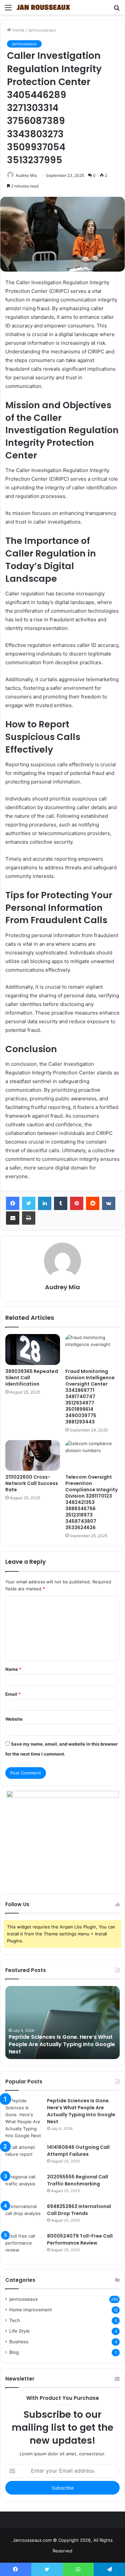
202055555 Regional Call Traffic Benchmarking (77, 2180)
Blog (14, 2352)
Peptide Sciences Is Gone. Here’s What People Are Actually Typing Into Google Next (62, 2044)
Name (13, 1669)
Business (19, 2342)
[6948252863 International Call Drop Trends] (24, 2215)
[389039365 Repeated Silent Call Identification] (33, 1349)
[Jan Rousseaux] (43, 7)
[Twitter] (29, 1203)
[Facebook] (13, 1203)
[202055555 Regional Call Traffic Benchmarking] (24, 2186)
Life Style (19, 2331)
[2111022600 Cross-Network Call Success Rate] (33, 1455)
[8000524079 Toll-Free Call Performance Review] (24, 2245)
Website (14, 1719)
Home (18, 30)
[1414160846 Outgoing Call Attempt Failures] (24, 2156)
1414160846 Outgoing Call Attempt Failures (78, 2151)
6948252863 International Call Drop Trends (79, 2210)
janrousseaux (42, 30)
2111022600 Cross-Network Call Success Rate (32, 1483)
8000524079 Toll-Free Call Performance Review (80, 2239)
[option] (62, 2023)
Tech (15, 2320)
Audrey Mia (26, 175)
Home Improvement (31, 2310)
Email (13, 1694)
